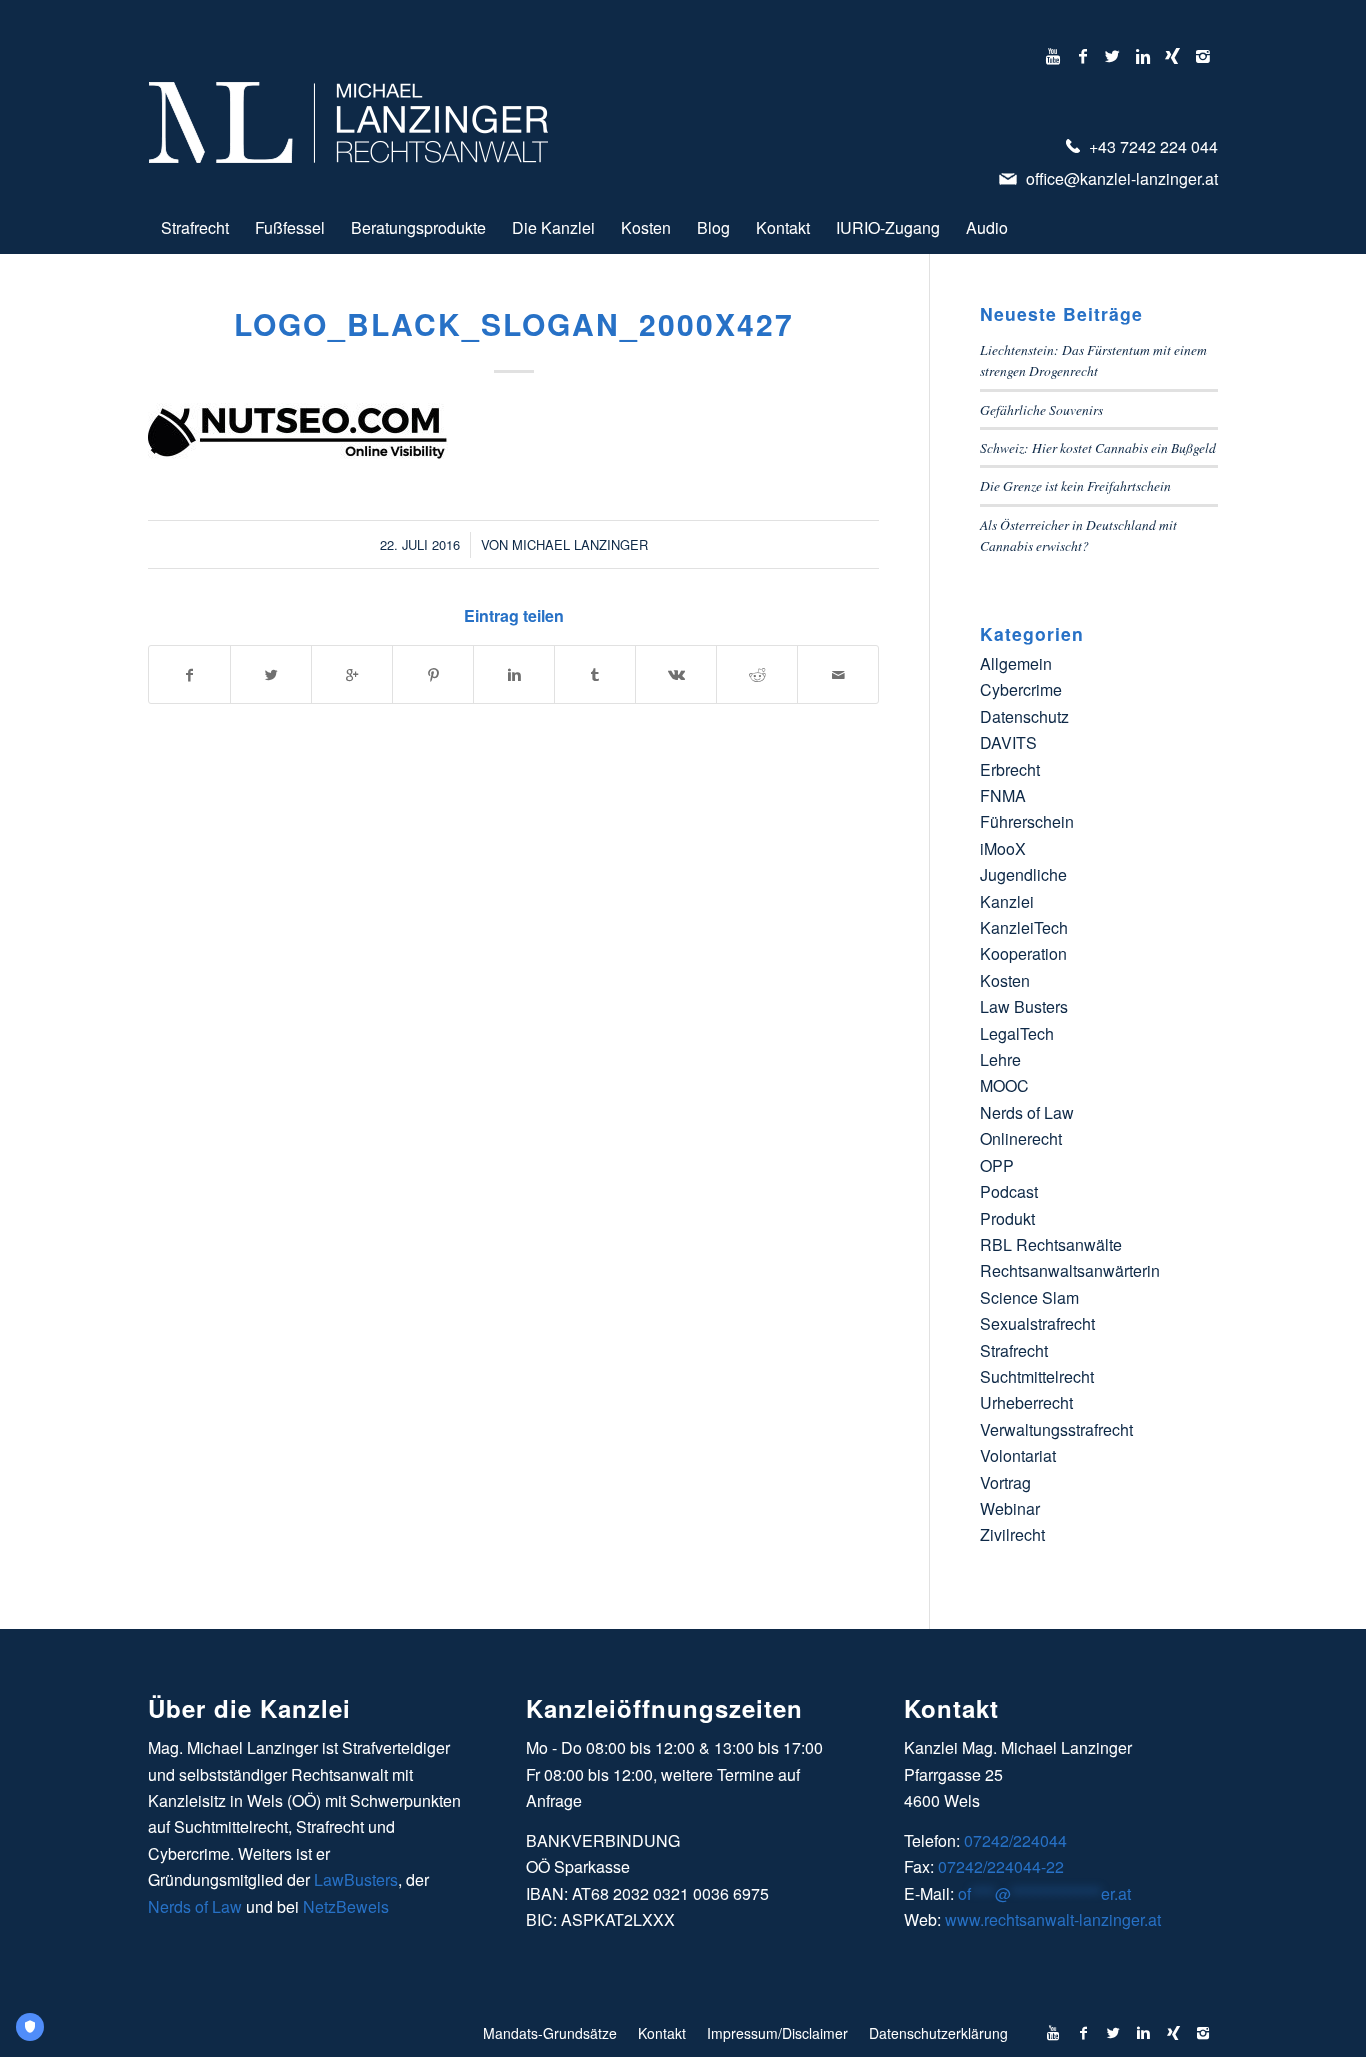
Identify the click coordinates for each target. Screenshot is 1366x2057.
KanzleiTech (1024, 927)
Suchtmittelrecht (1037, 1376)
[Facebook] (1082, 56)
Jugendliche (1023, 874)
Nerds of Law (1027, 1112)
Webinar (1010, 1508)
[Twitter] (1112, 56)
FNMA (1003, 795)
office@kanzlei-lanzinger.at (1120, 178)
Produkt (1007, 1218)
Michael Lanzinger (580, 544)
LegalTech (1017, 1033)
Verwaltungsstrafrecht (1056, 1429)
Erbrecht (1010, 769)
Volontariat (1018, 1455)
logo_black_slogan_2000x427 (514, 323)
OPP (997, 1165)
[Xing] (1172, 56)
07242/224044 (1015, 1840)
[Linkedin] (1142, 56)
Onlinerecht (1021, 1138)
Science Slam (1029, 1297)
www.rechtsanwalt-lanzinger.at (1053, 1919)
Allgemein (1016, 663)
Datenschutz (1024, 716)
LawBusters (356, 1879)
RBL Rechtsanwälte (1051, 1244)
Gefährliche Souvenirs (1041, 409)
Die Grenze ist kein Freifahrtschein (1075, 485)
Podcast (1009, 1191)
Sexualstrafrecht (1037, 1323)
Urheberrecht (1026, 1402)
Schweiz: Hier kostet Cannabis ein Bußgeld (1098, 447)
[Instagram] (1203, 56)
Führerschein (1027, 821)
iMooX (1003, 848)
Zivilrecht (1012, 1534)
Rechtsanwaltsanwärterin (1070, 1270)
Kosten (1005, 980)
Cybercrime (1021, 689)
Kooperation (1023, 953)
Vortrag (1005, 1482)
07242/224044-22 (1001, 1866)
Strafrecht (1014, 1350)
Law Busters (1024, 1006)
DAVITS (1008, 742)
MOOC (1004, 1085)
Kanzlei (1007, 901)
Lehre (1000, 1059)
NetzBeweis (346, 1906)
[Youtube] (1052, 56)
